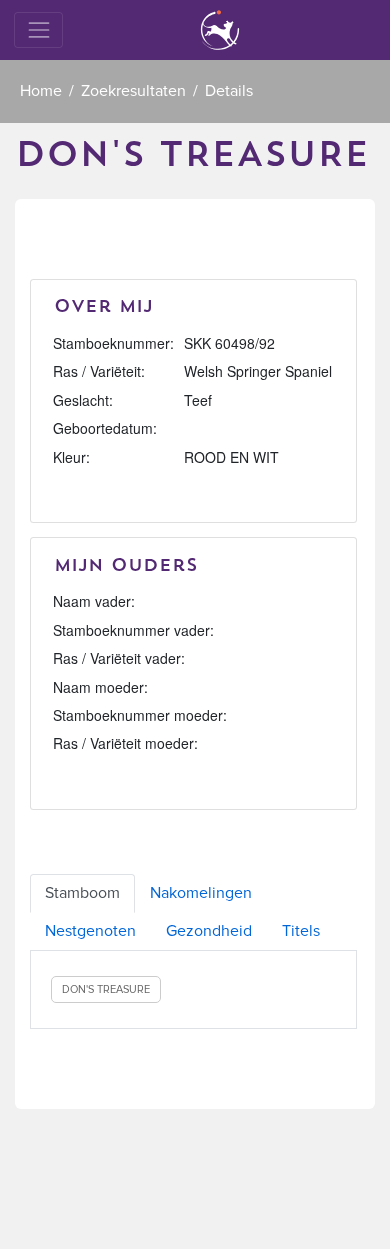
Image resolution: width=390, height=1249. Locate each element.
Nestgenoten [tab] (90, 931)
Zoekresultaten (133, 91)
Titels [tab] (301, 931)
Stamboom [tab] (82, 893)
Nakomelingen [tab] (201, 893)
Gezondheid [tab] (209, 931)
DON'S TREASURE (106, 989)
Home (41, 91)
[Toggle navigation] (38, 29)
